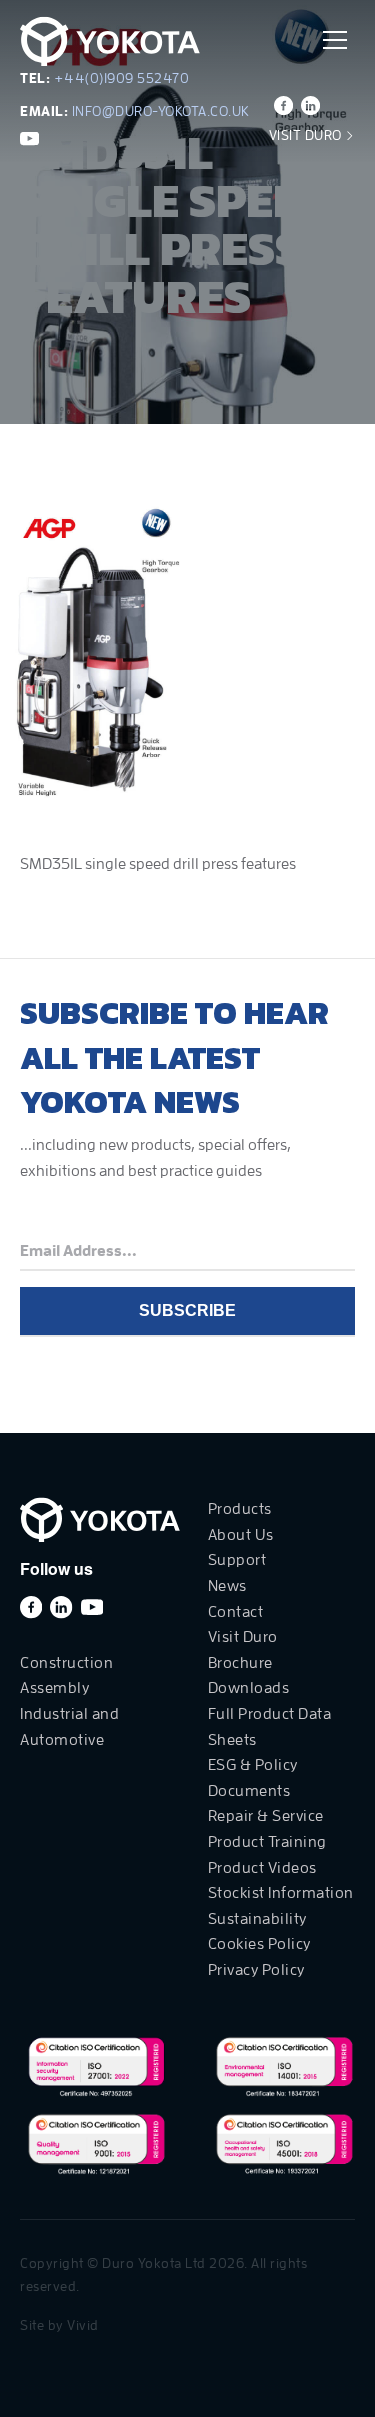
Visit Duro (307, 135)
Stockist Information (281, 1893)
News (227, 1586)
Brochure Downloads (249, 1676)
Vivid (83, 2325)
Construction (66, 1663)
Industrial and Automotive (69, 1727)
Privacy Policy (256, 1970)
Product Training (267, 1842)
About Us (241, 1535)
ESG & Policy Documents (253, 1778)
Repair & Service (266, 1816)
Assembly (54, 1688)
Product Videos (262, 1868)
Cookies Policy (259, 1944)
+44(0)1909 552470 (122, 78)
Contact (236, 1612)
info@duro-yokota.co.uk (161, 111)
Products (240, 1509)
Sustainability (257, 1919)
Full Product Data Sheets (270, 1727)
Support (237, 1560)
